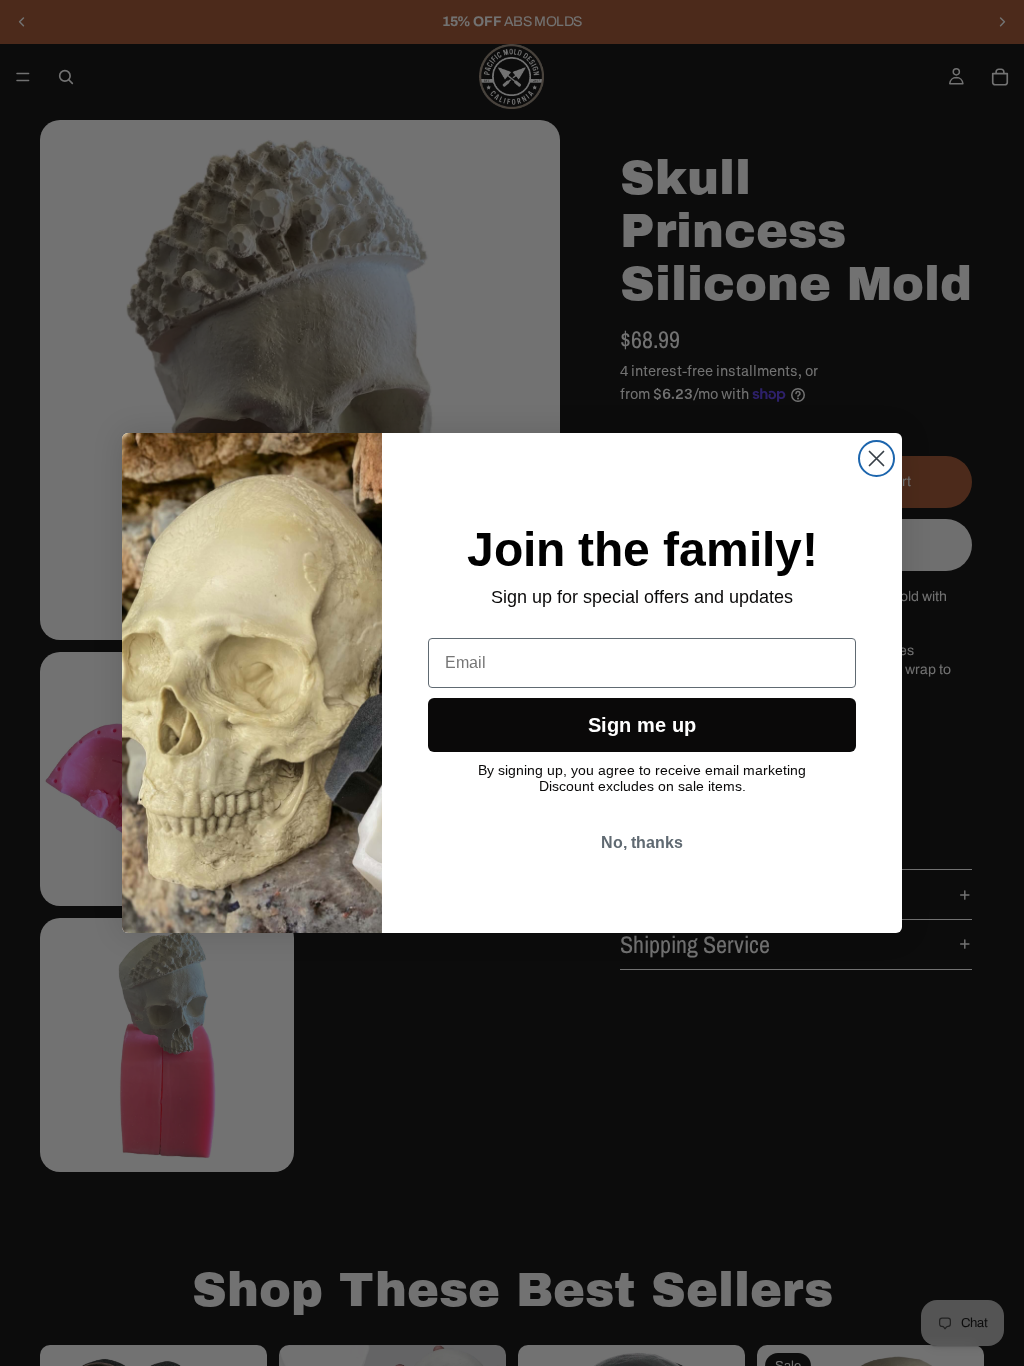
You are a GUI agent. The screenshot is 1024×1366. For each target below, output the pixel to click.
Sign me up (642, 725)
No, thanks (642, 842)
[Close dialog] (876, 458)
